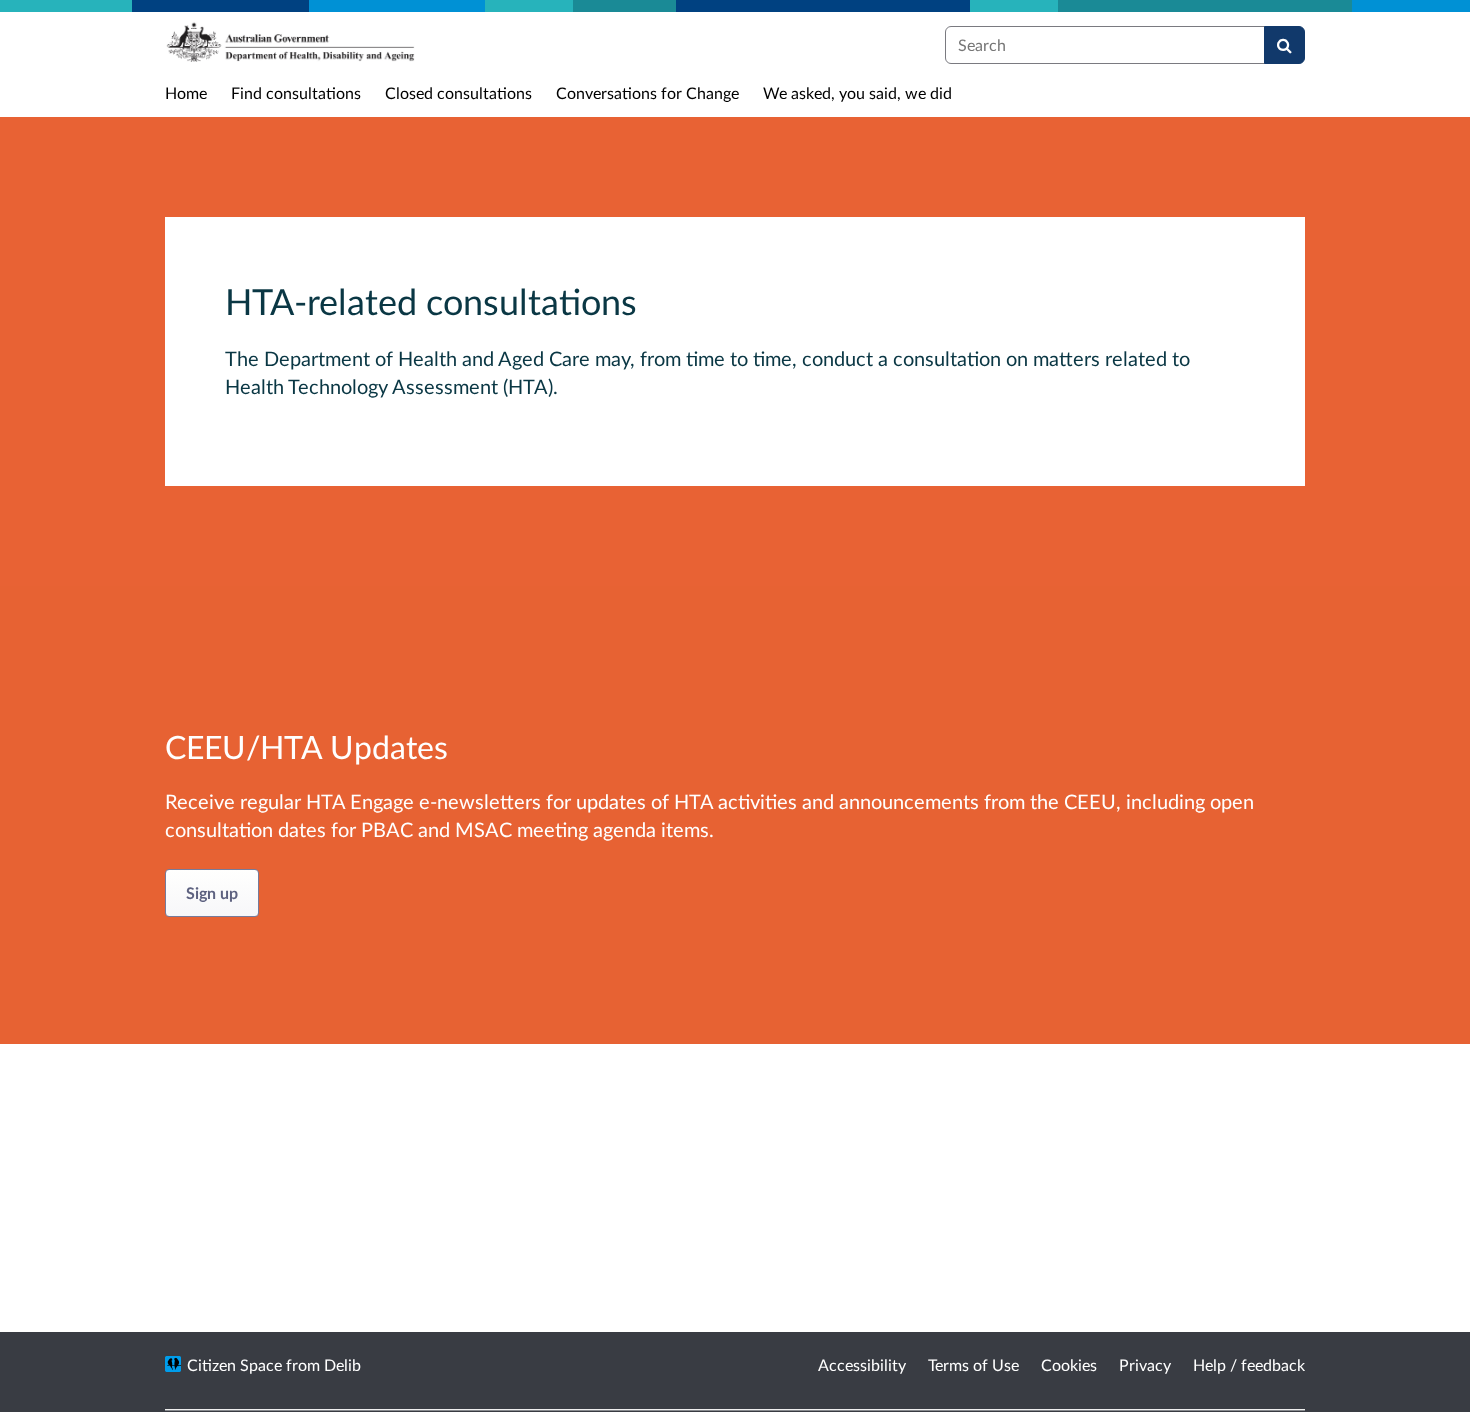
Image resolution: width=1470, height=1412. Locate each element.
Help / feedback (1249, 1364)
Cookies (1069, 1364)
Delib (342, 1364)
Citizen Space (234, 1364)
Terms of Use (973, 1364)
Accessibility (862, 1364)
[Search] (1284, 45)
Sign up (212, 892)
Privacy (1145, 1364)
